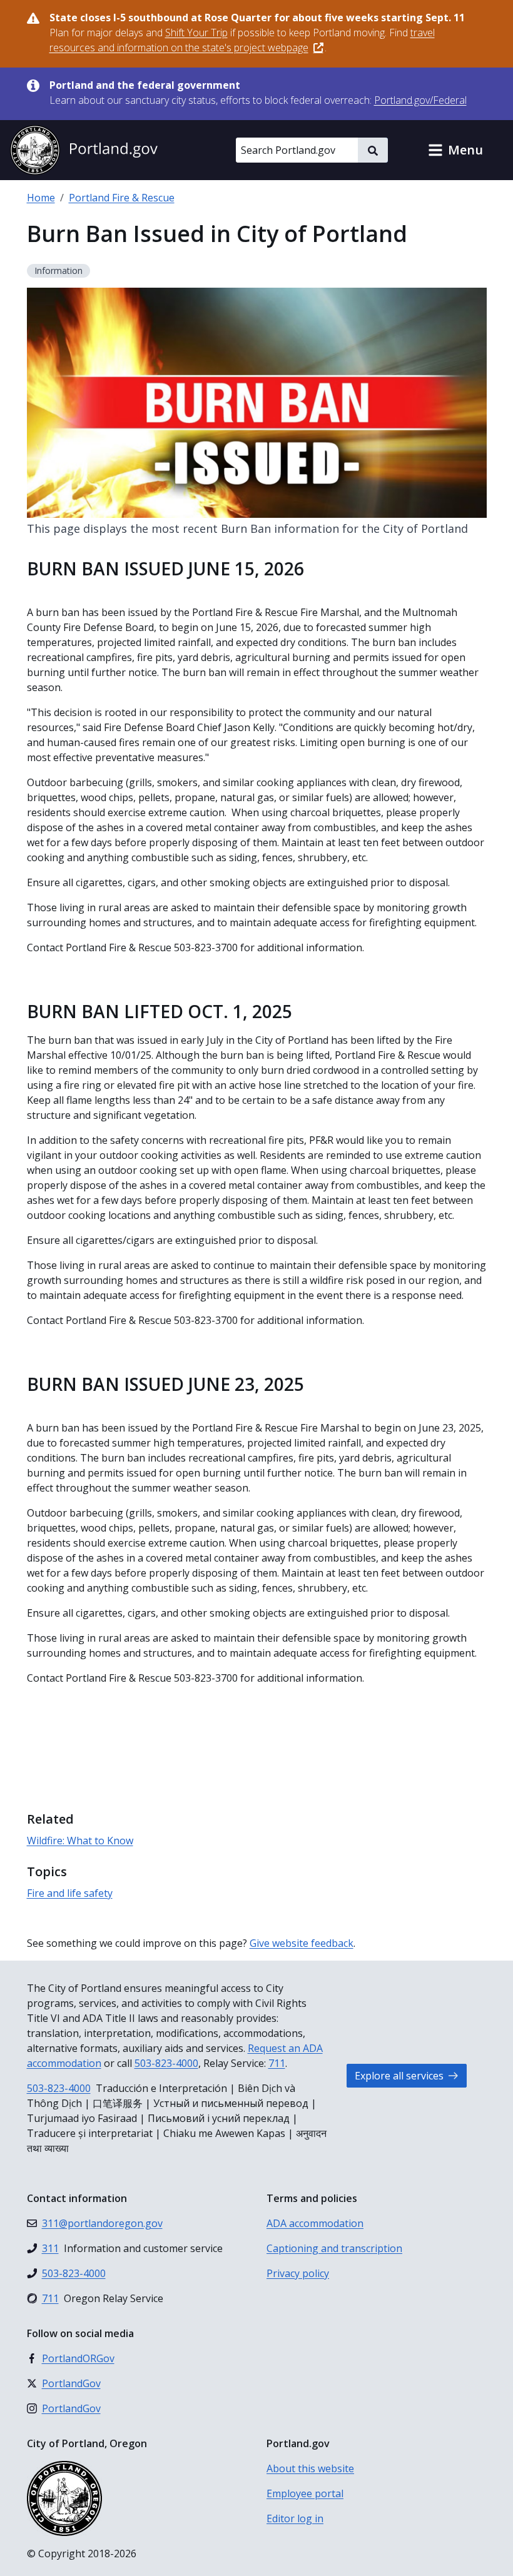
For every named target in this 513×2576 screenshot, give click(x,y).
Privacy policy (298, 2273)
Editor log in (295, 2518)
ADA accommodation (315, 2223)
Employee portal (305, 2493)
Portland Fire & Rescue (122, 198)
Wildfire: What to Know (80, 1841)
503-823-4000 (166, 2063)
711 (277, 2063)
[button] (455, 150)
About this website (310, 2468)
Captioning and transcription (334, 2248)
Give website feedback (302, 1943)
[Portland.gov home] (84, 150)
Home (41, 198)
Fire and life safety (70, 1893)
